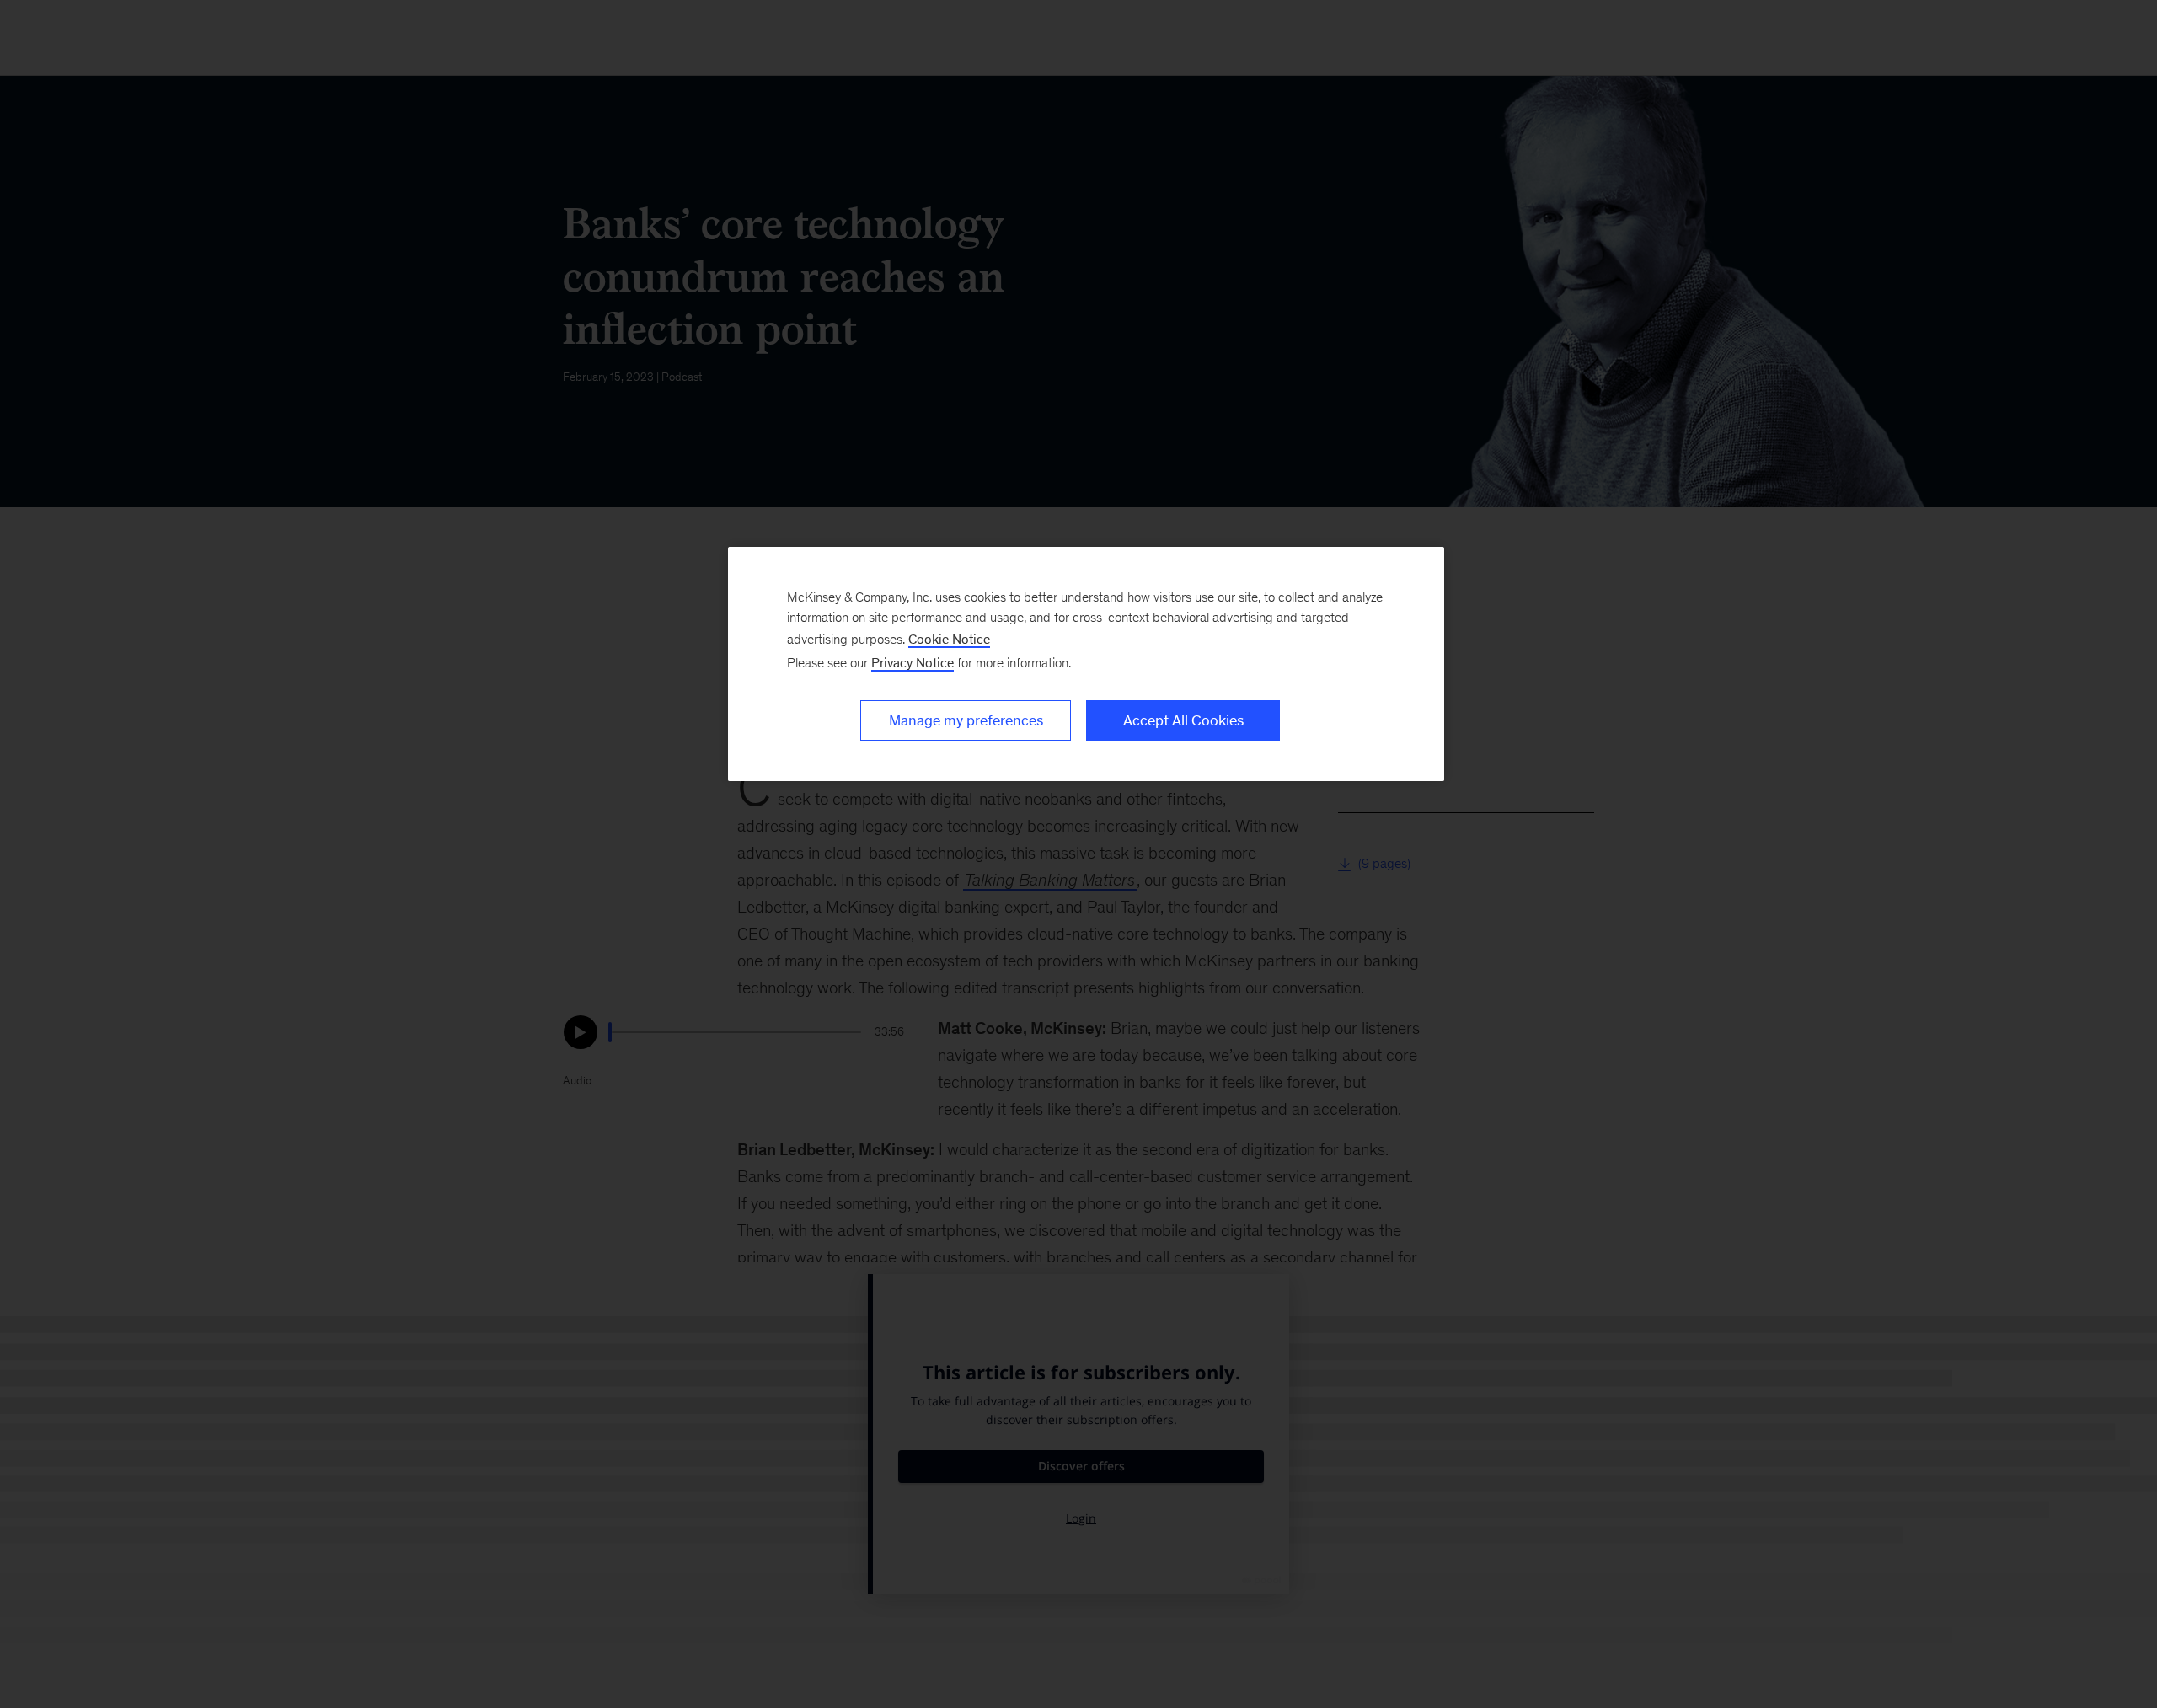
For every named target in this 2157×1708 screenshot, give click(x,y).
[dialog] (1086, 664)
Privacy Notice (913, 663)
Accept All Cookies (1183, 720)
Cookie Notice (949, 639)
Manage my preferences (966, 720)
